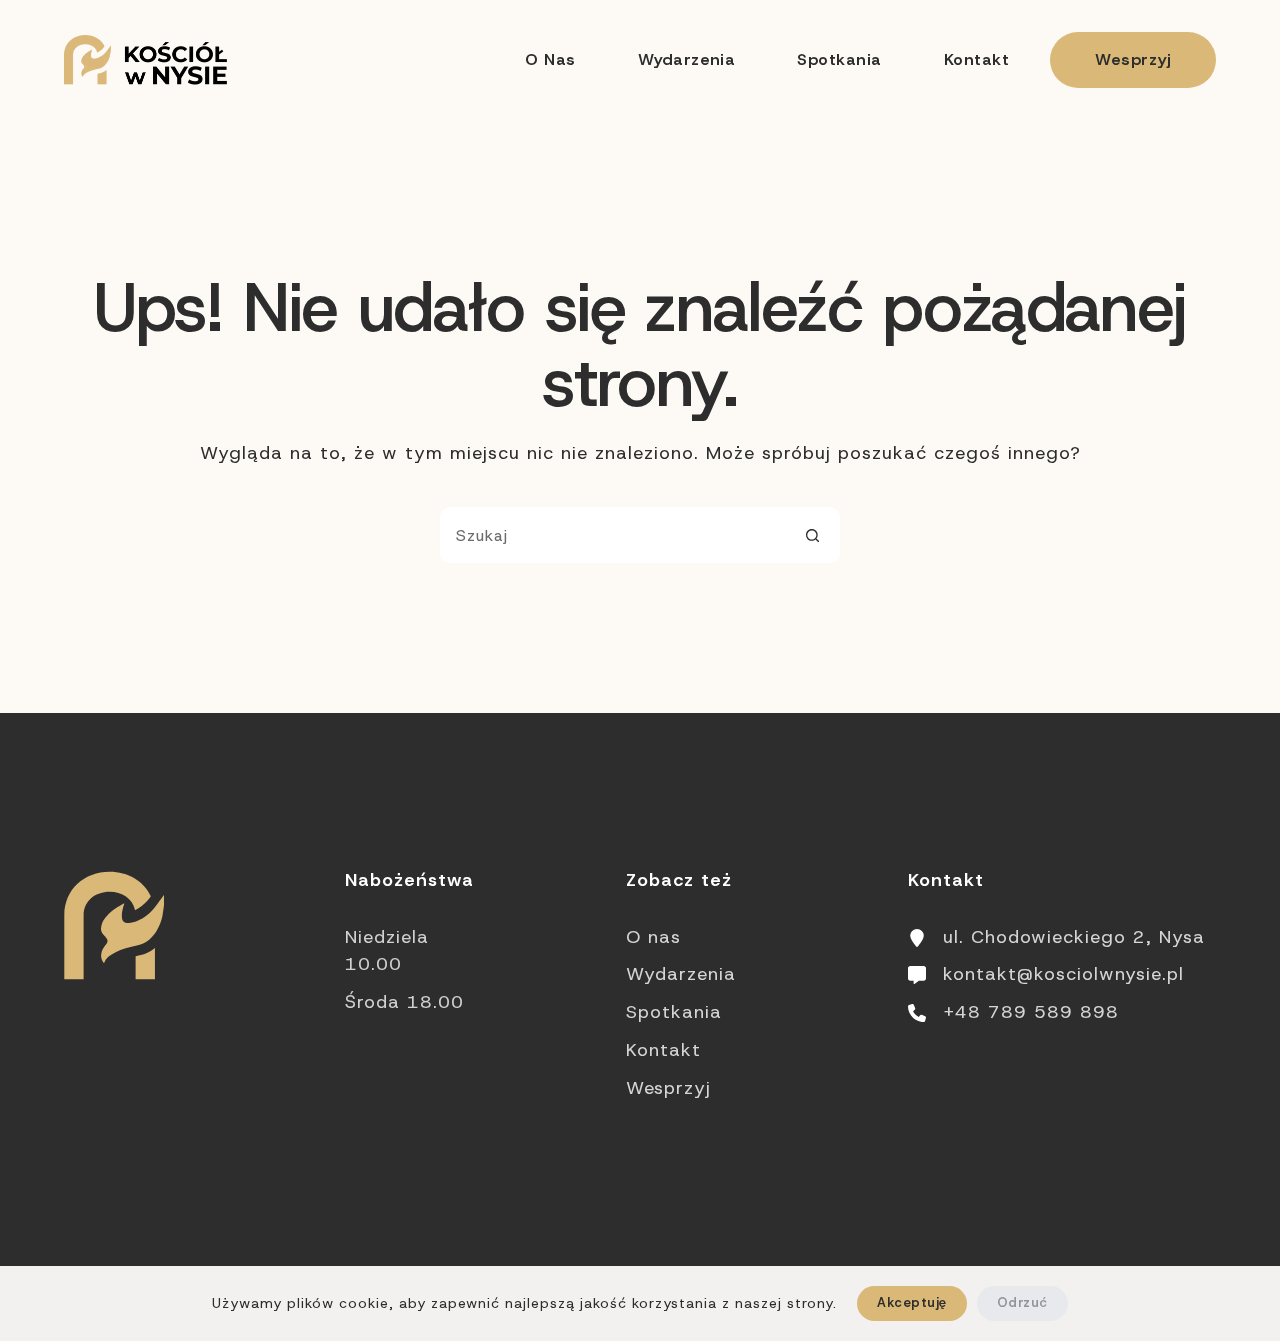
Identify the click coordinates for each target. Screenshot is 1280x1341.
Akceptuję (911, 1302)
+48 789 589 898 (1031, 1012)
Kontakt (976, 59)
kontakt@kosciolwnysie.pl (1063, 974)
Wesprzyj (1133, 59)
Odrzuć (1022, 1302)
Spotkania (839, 59)
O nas (550, 59)
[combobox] (613, 535)
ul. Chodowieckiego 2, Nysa (1074, 937)
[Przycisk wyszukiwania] (812, 535)
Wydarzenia (687, 59)
